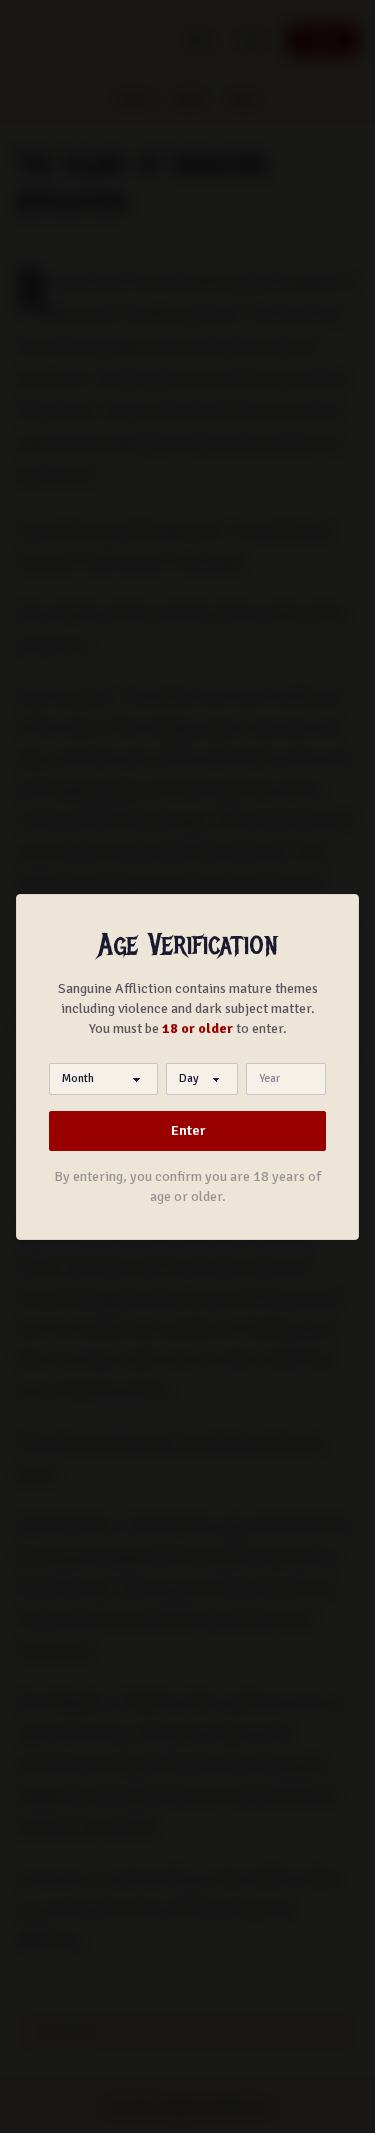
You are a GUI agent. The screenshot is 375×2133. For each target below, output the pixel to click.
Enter (188, 1130)
